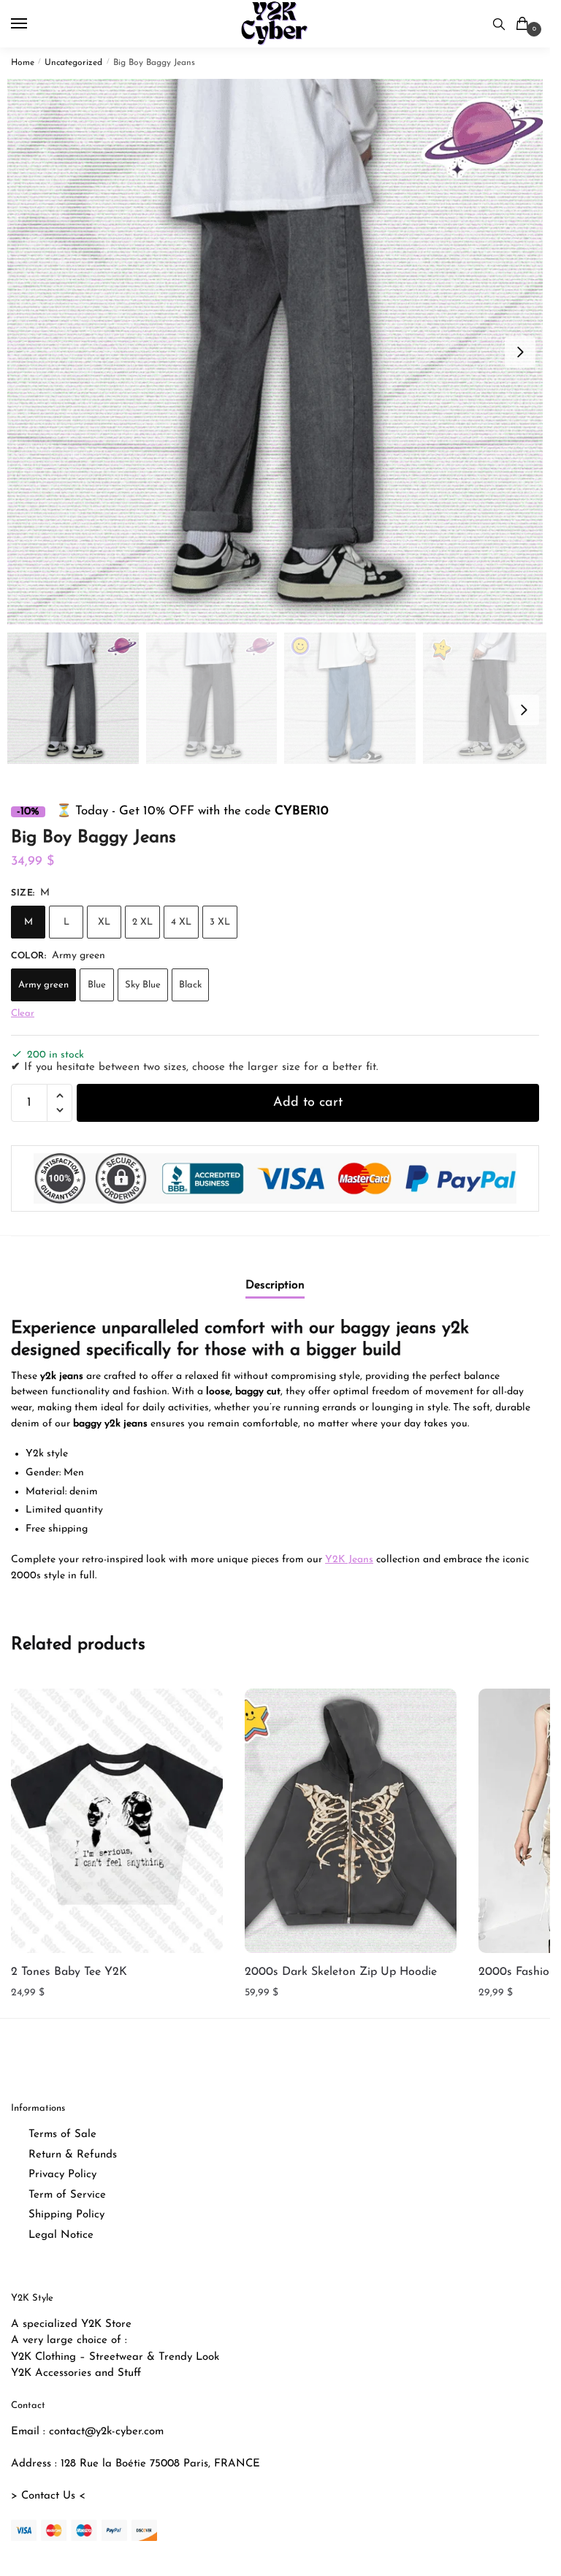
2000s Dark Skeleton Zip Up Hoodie (341, 1972)
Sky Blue (143, 985)
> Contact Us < (48, 2496)
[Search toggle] (499, 24)
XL (104, 922)
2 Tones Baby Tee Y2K (69, 1972)
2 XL (142, 922)
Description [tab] (275, 1285)
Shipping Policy (66, 2215)
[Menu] (33, 24)
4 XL (181, 922)
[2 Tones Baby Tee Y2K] (117, 1821)
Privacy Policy (62, 2175)
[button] (520, 352)
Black (190, 985)
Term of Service (67, 2195)
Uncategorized (73, 63)
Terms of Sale (62, 2134)
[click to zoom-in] (280, 352)
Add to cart (308, 1103)
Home (23, 63)
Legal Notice (61, 2235)
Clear (23, 1013)
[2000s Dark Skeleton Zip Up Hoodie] (351, 1821)
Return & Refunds (73, 2155)
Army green (43, 985)
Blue (97, 985)
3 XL (220, 922)
